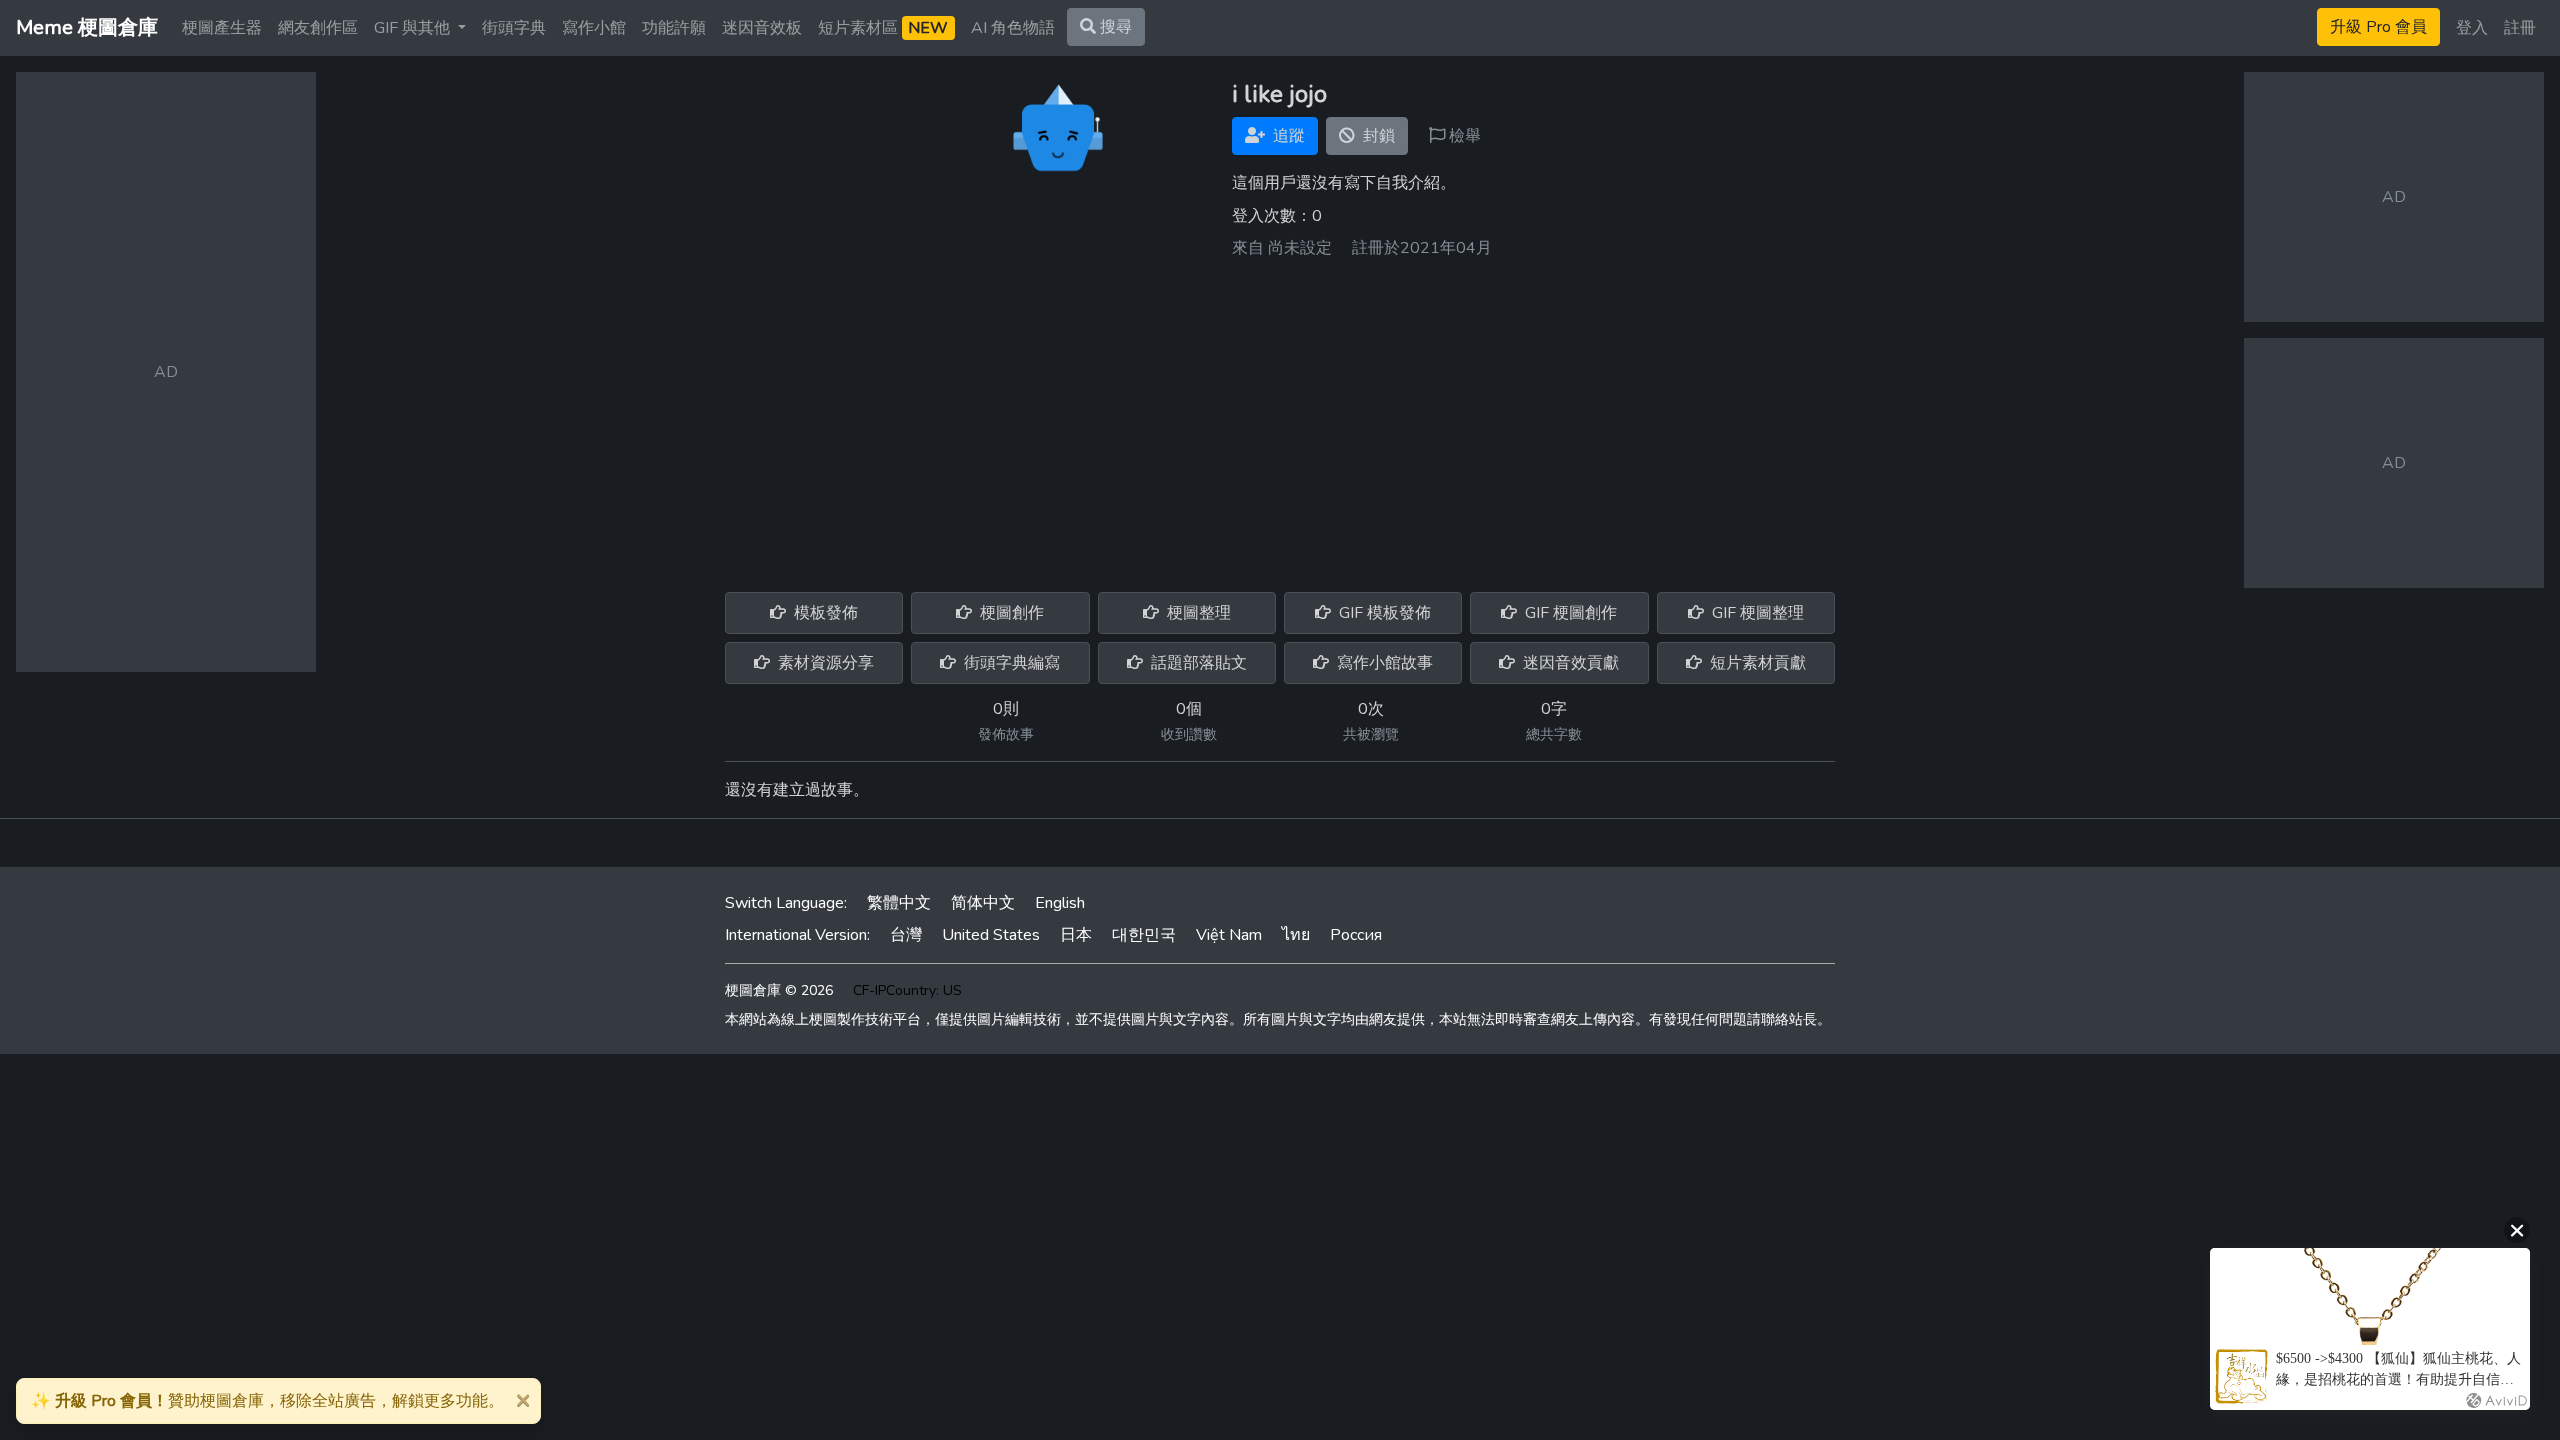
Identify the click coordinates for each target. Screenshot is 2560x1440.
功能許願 (674, 28)
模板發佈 (824, 613)
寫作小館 (594, 28)
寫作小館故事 (1383, 663)
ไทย (1296, 935)
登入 (2472, 28)
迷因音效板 (762, 28)
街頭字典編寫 (1010, 663)
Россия (1356, 935)
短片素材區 (883, 28)
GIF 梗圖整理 (1756, 613)
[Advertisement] (1280, 418)
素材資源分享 (824, 663)
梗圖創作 (1010, 613)
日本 (1076, 935)
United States (991, 935)
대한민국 (1144, 935)
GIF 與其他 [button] (414, 28)
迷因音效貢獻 (1569, 663)
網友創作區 (318, 28)
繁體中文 (899, 903)
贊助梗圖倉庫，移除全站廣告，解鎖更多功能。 (267, 1401)
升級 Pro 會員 (2378, 27)
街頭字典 (514, 28)
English (1060, 903)
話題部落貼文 (1197, 663)
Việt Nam (1229, 935)
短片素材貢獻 (1756, 663)
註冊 (2520, 28)
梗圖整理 (1197, 613)
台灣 (906, 935)
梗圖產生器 (222, 28)
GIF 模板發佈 (1383, 613)
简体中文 (983, 903)
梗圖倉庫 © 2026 (779, 990)
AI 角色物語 (1013, 28)
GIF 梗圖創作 (1569, 613)
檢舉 (1463, 136)
